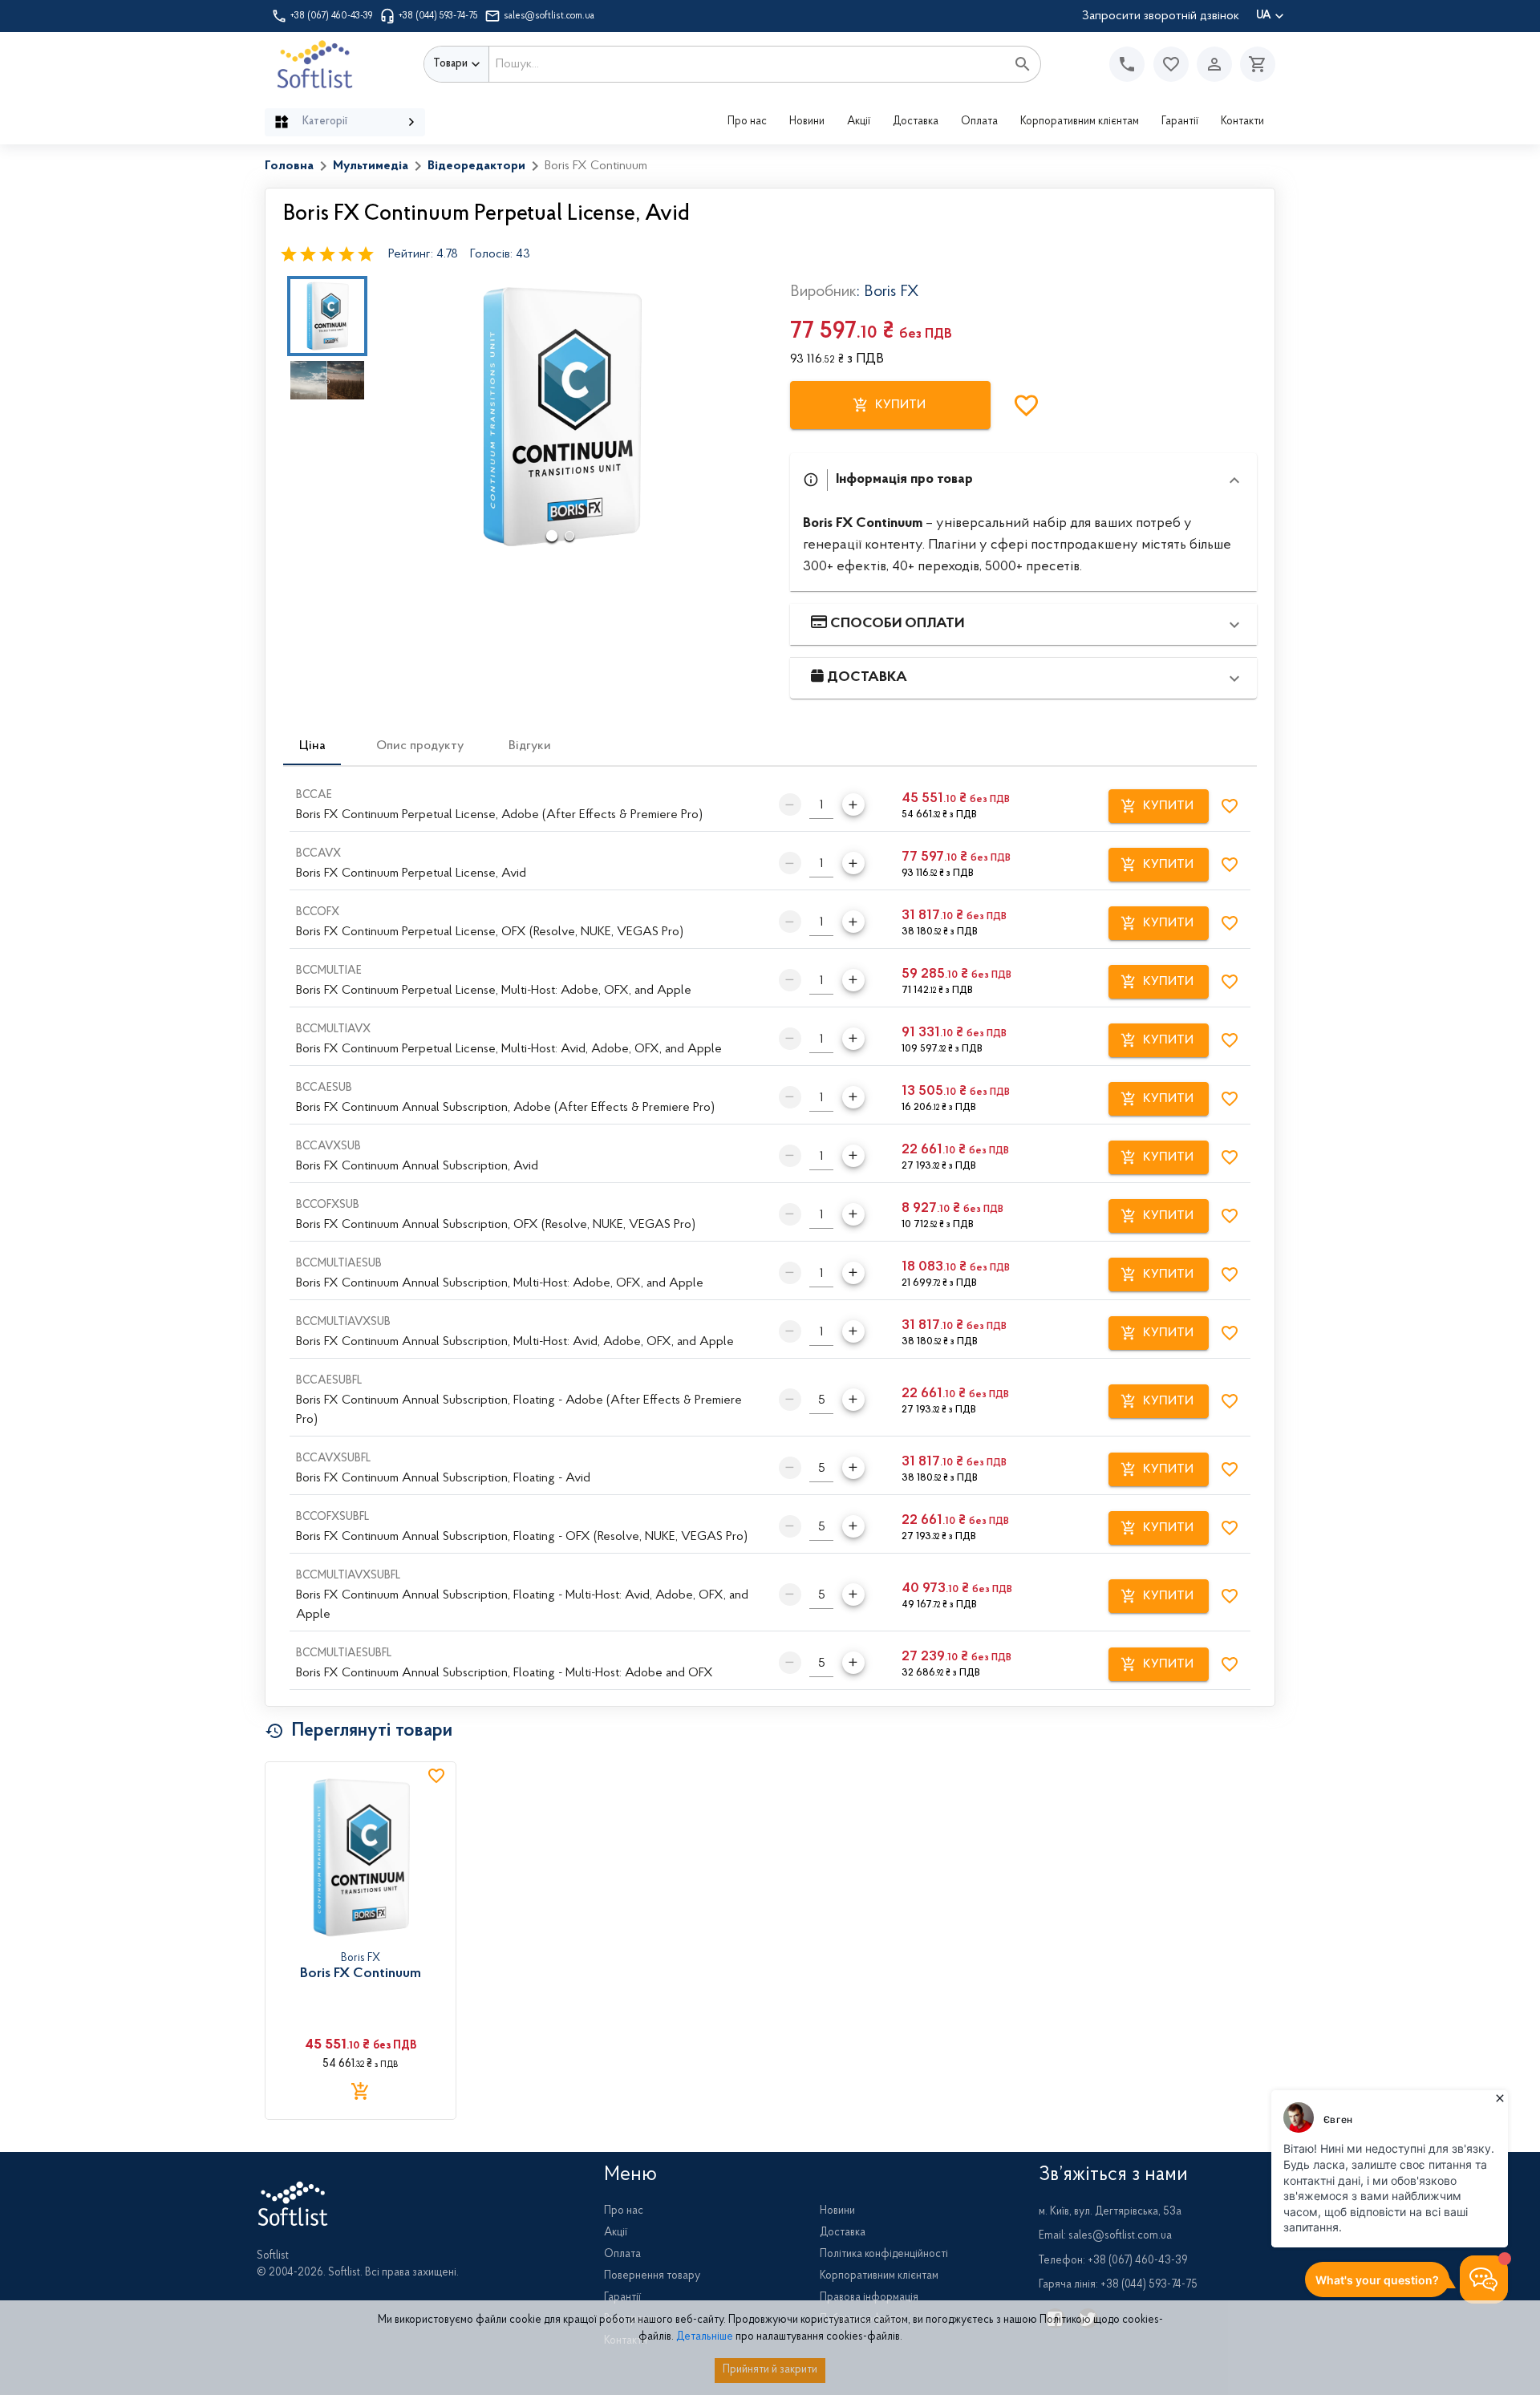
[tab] (312, 746)
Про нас (747, 122)
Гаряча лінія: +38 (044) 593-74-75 (1118, 2285)
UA (1264, 16)
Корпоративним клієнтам (1080, 122)
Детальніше (705, 2337)
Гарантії (1180, 122)
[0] (1254, 64)
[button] (1171, 64)
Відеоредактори (476, 166)
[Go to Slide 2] (327, 380)
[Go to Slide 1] (327, 316)
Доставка (916, 122)
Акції (859, 122)
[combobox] (748, 64)
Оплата (979, 122)
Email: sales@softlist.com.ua (1105, 2236)
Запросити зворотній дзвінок (1161, 16)
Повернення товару (652, 2276)
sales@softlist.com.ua (549, 16)
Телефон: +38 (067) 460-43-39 (1113, 2261)
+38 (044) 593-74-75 (438, 16)
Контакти (1242, 122)
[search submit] (1023, 64)
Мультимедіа (371, 166)
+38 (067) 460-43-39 (332, 16)
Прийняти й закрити (770, 2370)
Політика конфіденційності (884, 2255)
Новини (807, 122)
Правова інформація (869, 2298)
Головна (289, 166)
